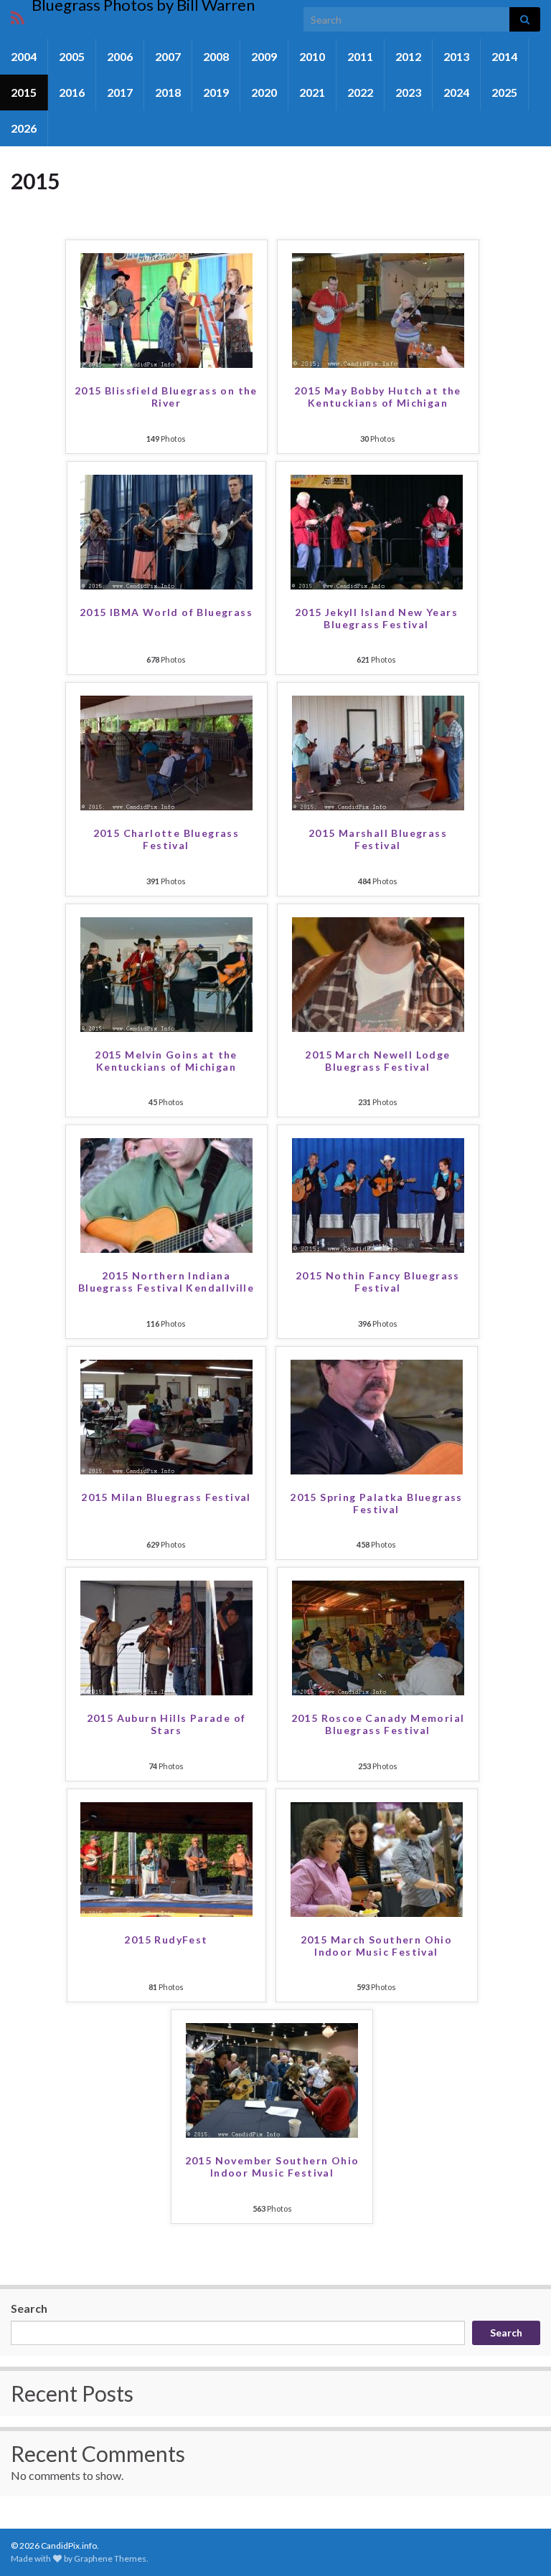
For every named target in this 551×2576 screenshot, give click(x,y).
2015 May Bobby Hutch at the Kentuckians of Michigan (378, 397)
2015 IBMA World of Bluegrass (166, 612)
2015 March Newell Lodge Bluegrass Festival (377, 1061)
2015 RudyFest (166, 1940)
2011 (360, 56)
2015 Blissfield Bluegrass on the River (166, 397)
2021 (312, 92)
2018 (168, 92)
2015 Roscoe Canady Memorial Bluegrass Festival (378, 1724)
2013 (456, 56)
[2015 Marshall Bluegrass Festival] (378, 751)
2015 (24, 92)
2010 (312, 56)
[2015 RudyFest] (166, 1858)
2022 (360, 92)
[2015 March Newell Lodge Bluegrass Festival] (378, 973)
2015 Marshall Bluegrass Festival (378, 839)
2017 (120, 92)
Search (29, 2308)
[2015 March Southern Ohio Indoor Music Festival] (377, 1858)
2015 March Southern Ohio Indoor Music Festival (377, 1946)
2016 (72, 92)
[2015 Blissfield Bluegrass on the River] (166, 309)
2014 (504, 56)
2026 (24, 128)
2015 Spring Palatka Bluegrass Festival (376, 1503)
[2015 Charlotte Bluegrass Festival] (166, 751)
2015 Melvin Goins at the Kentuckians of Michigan (166, 1061)
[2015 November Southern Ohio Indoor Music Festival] (272, 2079)
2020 (264, 92)
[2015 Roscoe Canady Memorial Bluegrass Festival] (378, 1636)
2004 (24, 56)
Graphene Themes (110, 2558)
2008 (216, 56)
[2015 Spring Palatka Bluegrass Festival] (377, 1415)
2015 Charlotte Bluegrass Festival (166, 839)
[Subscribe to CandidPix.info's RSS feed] (18, 15)
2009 (264, 56)
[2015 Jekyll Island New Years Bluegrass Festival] (377, 530)
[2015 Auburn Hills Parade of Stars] (166, 1636)
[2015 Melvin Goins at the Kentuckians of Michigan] (166, 973)
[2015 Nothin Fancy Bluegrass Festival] (378, 1194)
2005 (72, 56)
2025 (504, 92)
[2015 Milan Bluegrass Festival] (166, 1415)
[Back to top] (519, 2544)
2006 (120, 56)
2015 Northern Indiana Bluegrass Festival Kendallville (166, 1282)
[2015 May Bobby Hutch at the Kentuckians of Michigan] (378, 309)
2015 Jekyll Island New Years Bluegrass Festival (376, 618)
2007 (168, 56)
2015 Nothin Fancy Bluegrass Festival (378, 1282)
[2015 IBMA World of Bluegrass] (166, 530)
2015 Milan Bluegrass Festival (166, 1497)
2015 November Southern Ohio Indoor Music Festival (272, 2167)
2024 (456, 92)
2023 (408, 92)
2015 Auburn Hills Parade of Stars (166, 1724)
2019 (216, 92)
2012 (408, 56)
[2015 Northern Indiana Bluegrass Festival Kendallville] (166, 1194)
